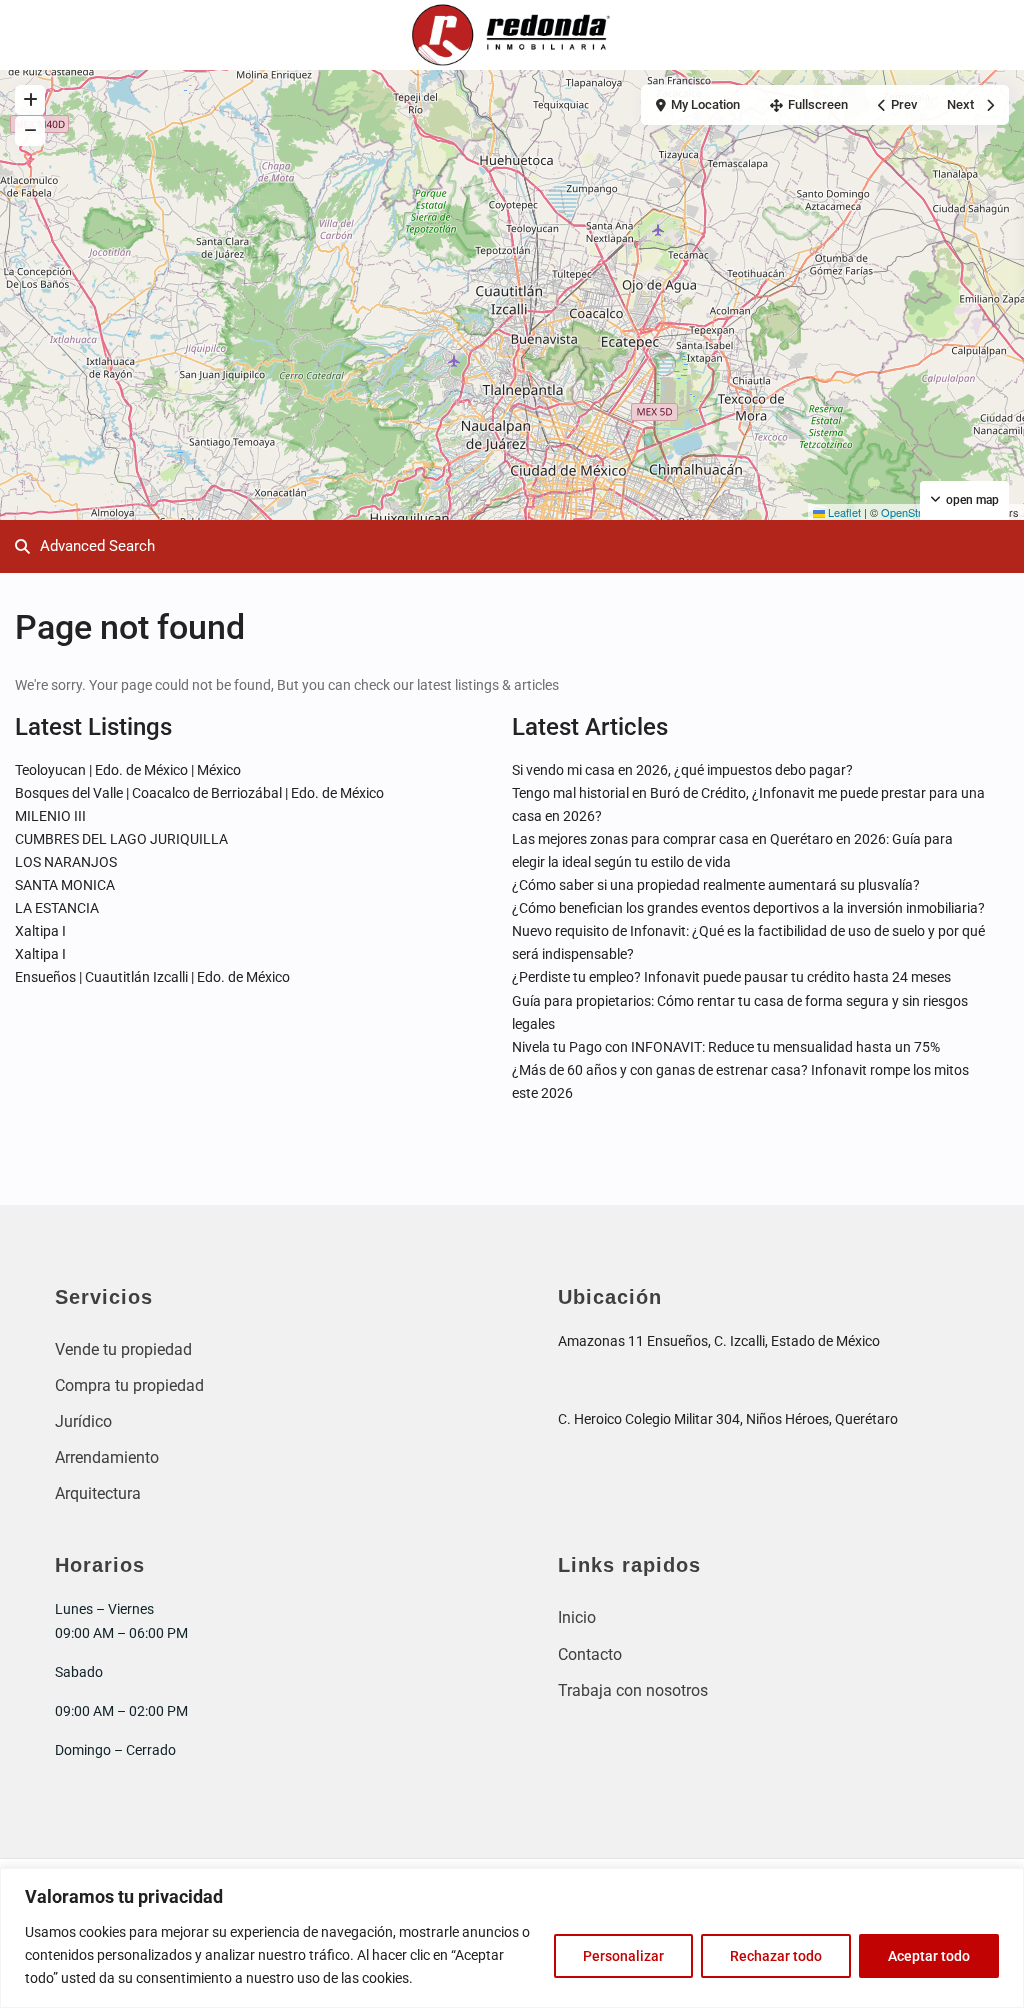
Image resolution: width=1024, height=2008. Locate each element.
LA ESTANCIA (57, 908)
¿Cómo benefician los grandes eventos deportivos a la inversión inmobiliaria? (748, 908)
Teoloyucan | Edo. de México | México (128, 770)
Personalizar (623, 1956)
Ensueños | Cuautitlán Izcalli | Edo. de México (152, 977)
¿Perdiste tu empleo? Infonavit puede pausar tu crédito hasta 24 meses (731, 977)
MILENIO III (50, 816)
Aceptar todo (929, 1956)
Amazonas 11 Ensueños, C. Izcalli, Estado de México (719, 1341)
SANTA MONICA (65, 885)
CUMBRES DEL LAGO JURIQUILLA (121, 839)
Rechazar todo (776, 1956)
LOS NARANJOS (66, 862)
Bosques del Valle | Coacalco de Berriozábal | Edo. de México (199, 793)
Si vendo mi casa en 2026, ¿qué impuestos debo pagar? (682, 770)
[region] (512, 1938)
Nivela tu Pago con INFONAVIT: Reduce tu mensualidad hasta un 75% (726, 1047)
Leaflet (843, 512)
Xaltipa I (40, 931)
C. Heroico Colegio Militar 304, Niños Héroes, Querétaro (728, 1419)
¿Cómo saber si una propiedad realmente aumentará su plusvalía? (716, 885)
